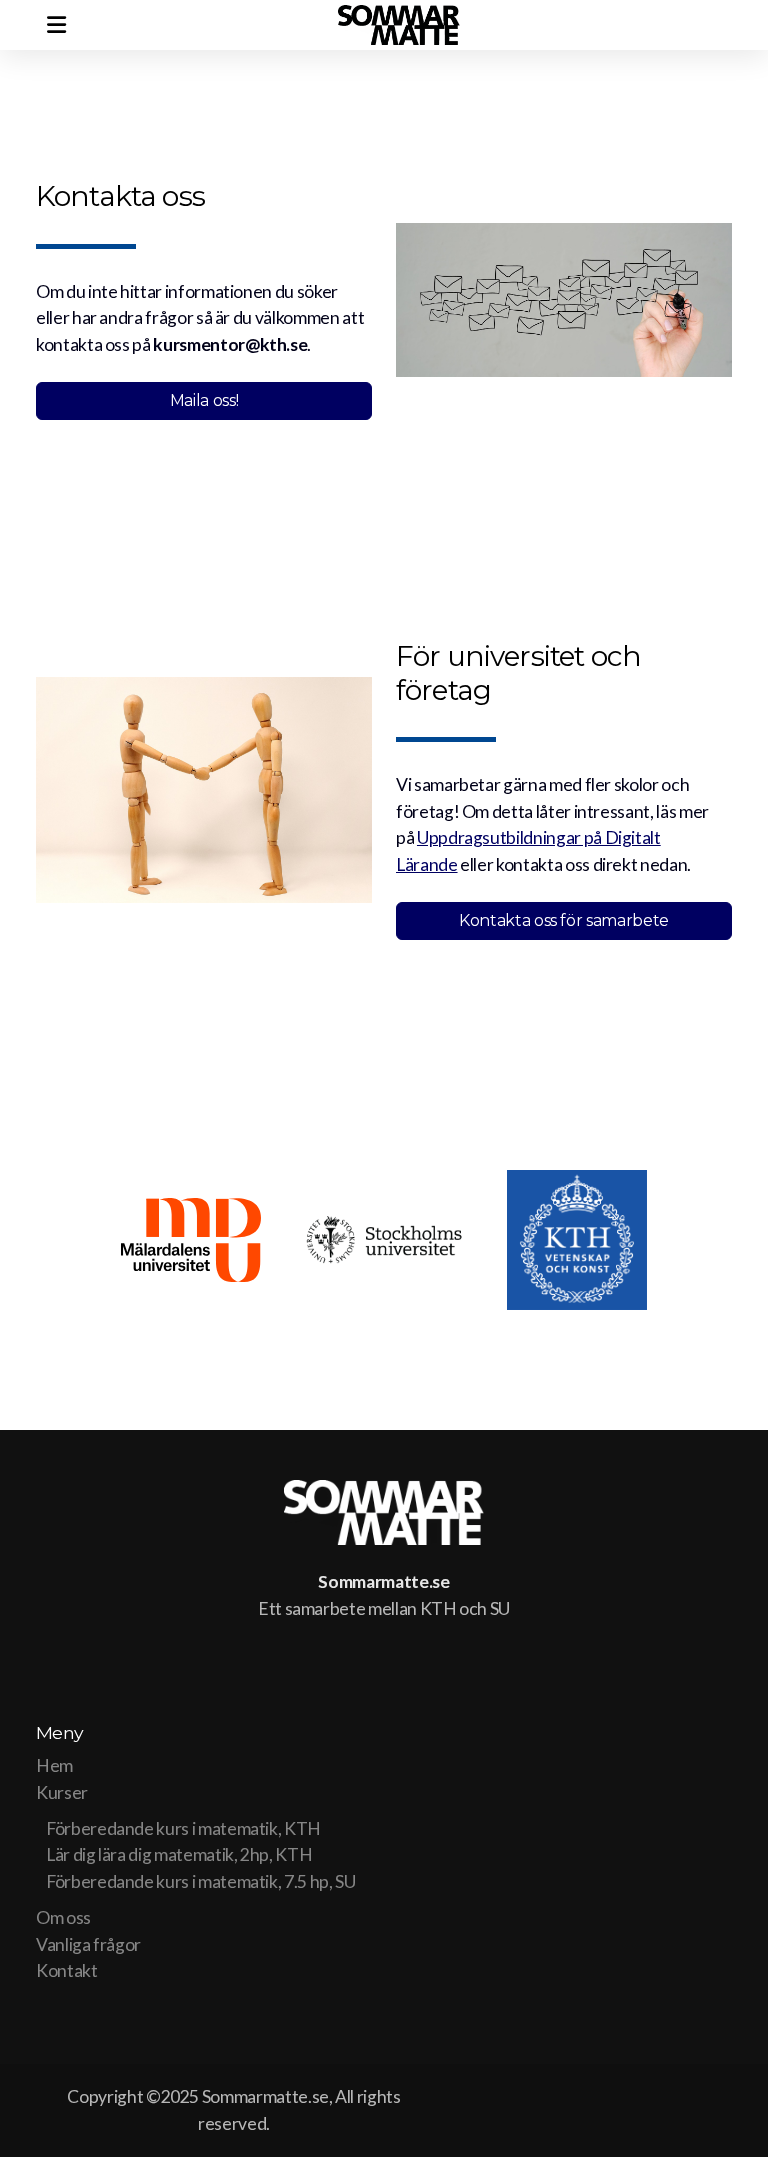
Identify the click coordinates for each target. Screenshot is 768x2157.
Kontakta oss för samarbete (564, 920)
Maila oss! (204, 400)
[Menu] (56, 25)
